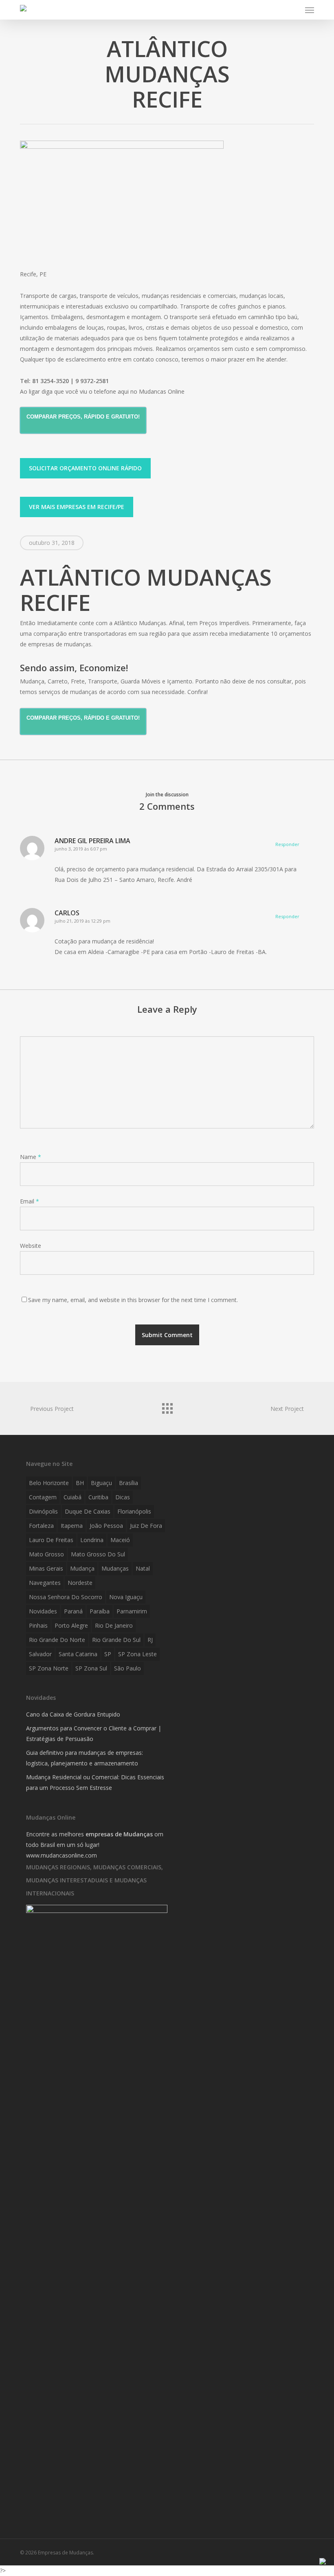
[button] (310, 10)
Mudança (82, 1568)
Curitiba (98, 1497)
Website (31, 1246)
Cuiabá (73, 1497)
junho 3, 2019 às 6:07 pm (81, 849)
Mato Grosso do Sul (98, 1554)
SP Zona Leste (137, 1654)
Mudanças (115, 1568)
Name (31, 1157)
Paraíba (100, 1611)
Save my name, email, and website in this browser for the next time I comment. (133, 1300)
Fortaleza (41, 1526)
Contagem (43, 1497)
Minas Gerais (46, 1568)
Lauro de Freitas (51, 1540)
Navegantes (45, 1583)
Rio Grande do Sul (116, 1640)
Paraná (73, 1611)
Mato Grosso (46, 1554)
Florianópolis (134, 1511)
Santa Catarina (78, 1654)
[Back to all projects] (167, 1406)
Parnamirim (132, 1611)
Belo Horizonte (49, 1483)
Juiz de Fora (146, 1526)
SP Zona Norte (49, 1668)
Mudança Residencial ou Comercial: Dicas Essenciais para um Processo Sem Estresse (95, 1782)
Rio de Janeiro (114, 1625)
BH (80, 1483)
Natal (143, 1568)
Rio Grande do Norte (57, 1640)
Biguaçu (101, 1483)
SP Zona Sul (91, 1668)
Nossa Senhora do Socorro (66, 1597)
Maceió (120, 1540)
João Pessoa (106, 1526)
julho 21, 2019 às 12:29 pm (82, 921)
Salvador (40, 1654)
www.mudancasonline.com (62, 1855)
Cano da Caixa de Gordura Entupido (73, 1714)
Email (30, 1201)
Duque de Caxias (88, 1511)
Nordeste (80, 1583)
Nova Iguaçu (126, 1597)
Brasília (129, 1483)
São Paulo (127, 1668)
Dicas (123, 1497)
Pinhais (38, 1625)
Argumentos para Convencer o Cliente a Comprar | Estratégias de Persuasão (94, 1733)
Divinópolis (43, 1511)
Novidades (43, 1611)
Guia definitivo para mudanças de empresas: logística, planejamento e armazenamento (85, 1758)
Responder (287, 844)
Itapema (72, 1526)
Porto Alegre (71, 1625)
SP (108, 1654)
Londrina (92, 1540)
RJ (150, 1640)
